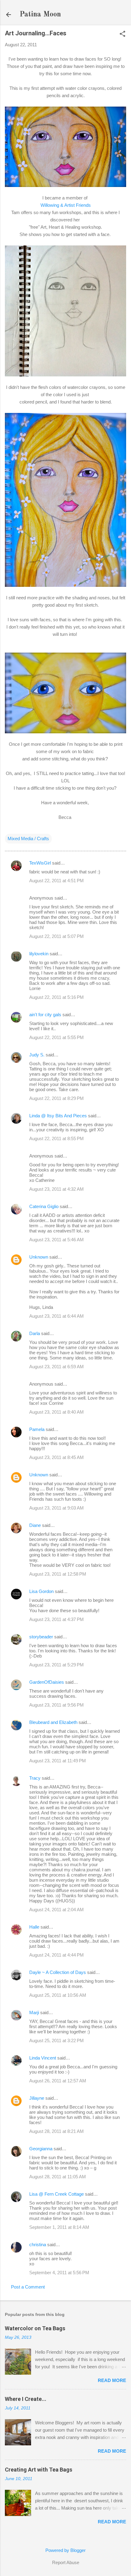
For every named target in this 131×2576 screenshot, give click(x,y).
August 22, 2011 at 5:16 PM (57, 997)
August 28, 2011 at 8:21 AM (57, 2131)
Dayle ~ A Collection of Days (58, 1972)
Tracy (35, 1778)
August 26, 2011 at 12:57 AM (58, 2081)
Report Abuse (66, 2562)
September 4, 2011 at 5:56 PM (59, 2273)
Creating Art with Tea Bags (39, 2470)
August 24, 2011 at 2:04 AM (57, 1910)
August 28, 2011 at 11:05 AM (58, 2177)
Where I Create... (26, 2399)
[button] (122, 34)
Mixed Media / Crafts (28, 839)
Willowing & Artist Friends (66, 205)
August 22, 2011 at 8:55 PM (57, 1138)
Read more (112, 2380)
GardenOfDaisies (47, 1682)
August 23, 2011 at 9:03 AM (57, 1508)
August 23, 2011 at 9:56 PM (57, 1705)
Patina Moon (40, 15)
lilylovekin (39, 954)
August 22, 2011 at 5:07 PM (57, 936)
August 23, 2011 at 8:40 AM (57, 1412)
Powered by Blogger (65, 2550)
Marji (34, 2012)
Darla (35, 1333)
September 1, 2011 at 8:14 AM (59, 2227)
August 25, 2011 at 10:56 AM (58, 1995)
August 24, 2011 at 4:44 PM (57, 1955)
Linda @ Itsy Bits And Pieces (58, 1116)
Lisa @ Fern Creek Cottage (57, 2194)
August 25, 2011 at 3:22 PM (57, 2040)
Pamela (37, 1429)
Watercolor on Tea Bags (35, 2328)
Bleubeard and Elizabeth (53, 1722)
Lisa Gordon (41, 1591)
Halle (34, 1927)
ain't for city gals (45, 1015)
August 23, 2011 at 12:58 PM (58, 1574)
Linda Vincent (43, 2058)
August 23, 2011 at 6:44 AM (57, 1316)
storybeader (41, 1637)
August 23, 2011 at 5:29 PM (57, 1665)
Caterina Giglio (44, 1206)
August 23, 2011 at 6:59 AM (57, 1367)
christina (38, 2245)
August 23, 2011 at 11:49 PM (58, 1761)
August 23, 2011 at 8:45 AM (57, 1457)
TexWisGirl (40, 863)
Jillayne (37, 2098)
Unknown (39, 1257)
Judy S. (37, 1055)
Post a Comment (28, 2287)
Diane (35, 1525)
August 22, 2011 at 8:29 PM (57, 1098)
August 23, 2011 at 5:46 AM (57, 1240)
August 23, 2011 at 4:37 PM (57, 1619)
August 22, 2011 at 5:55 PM (57, 1037)
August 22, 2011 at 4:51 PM (57, 881)
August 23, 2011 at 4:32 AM (57, 1189)
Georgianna (41, 2149)
